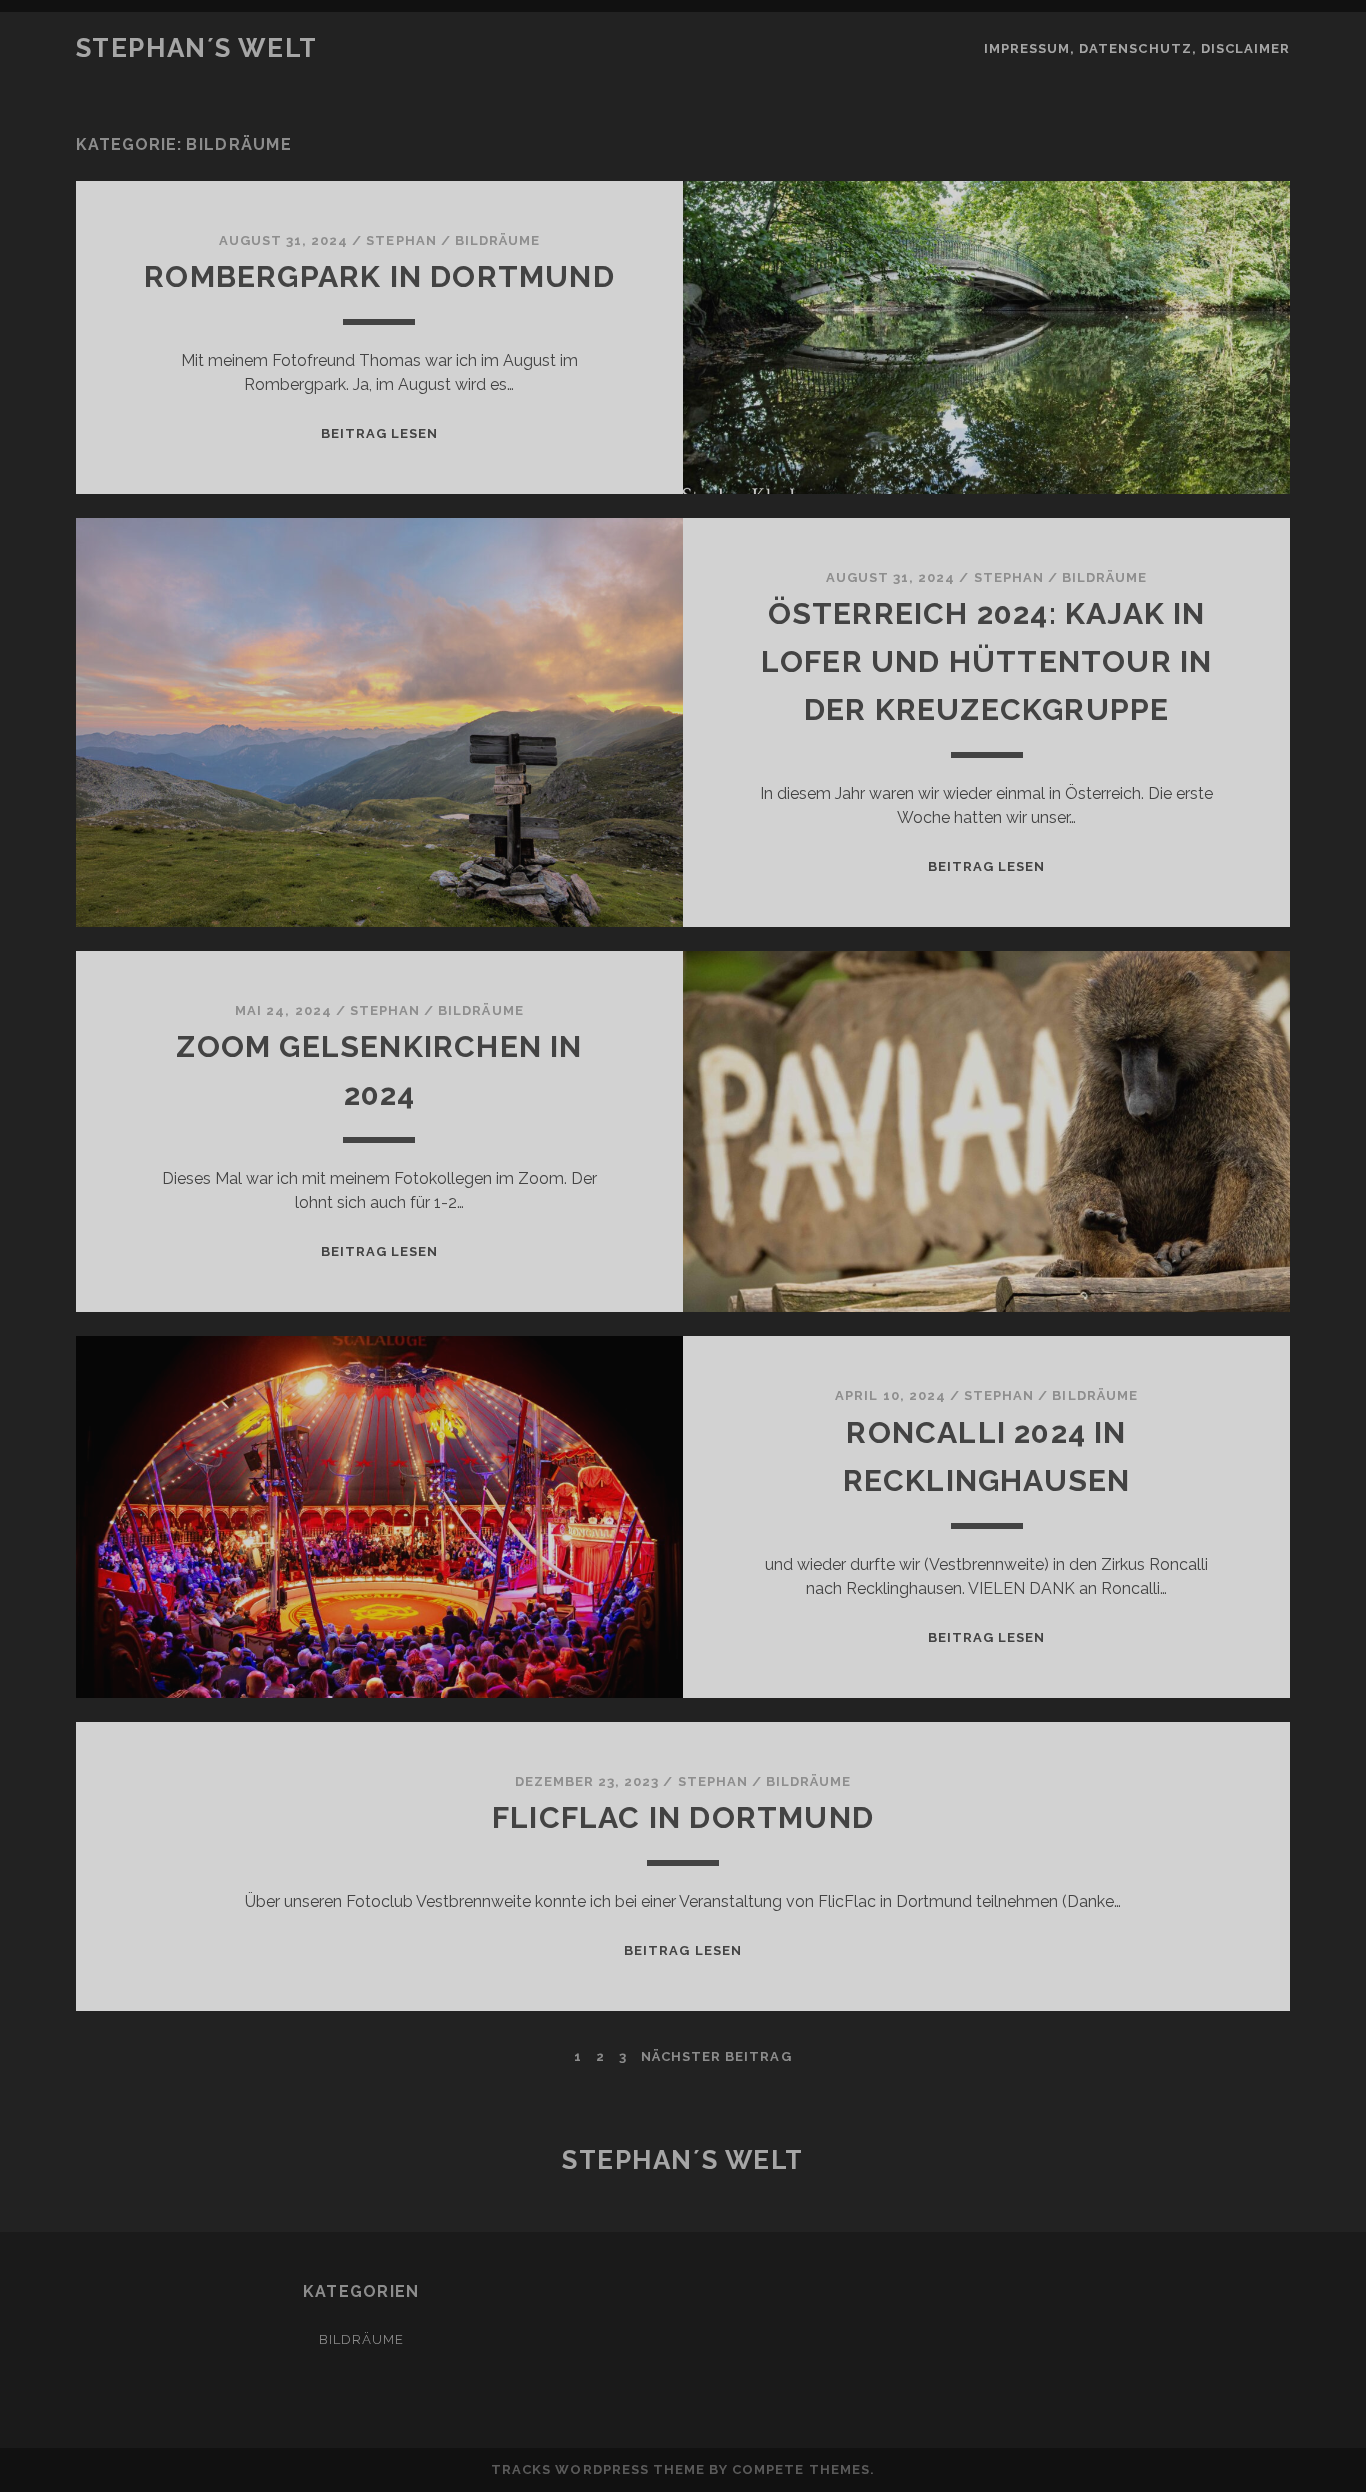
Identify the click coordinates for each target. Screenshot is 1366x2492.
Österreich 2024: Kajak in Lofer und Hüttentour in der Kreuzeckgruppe (987, 661)
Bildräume (497, 240)
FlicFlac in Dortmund (683, 1817)
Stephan (401, 240)
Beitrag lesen (380, 433)
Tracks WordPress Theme (598, 2469)
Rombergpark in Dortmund (379, 276)
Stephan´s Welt (197, 48)
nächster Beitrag (716, 2056)
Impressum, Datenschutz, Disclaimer (1137, 48)
